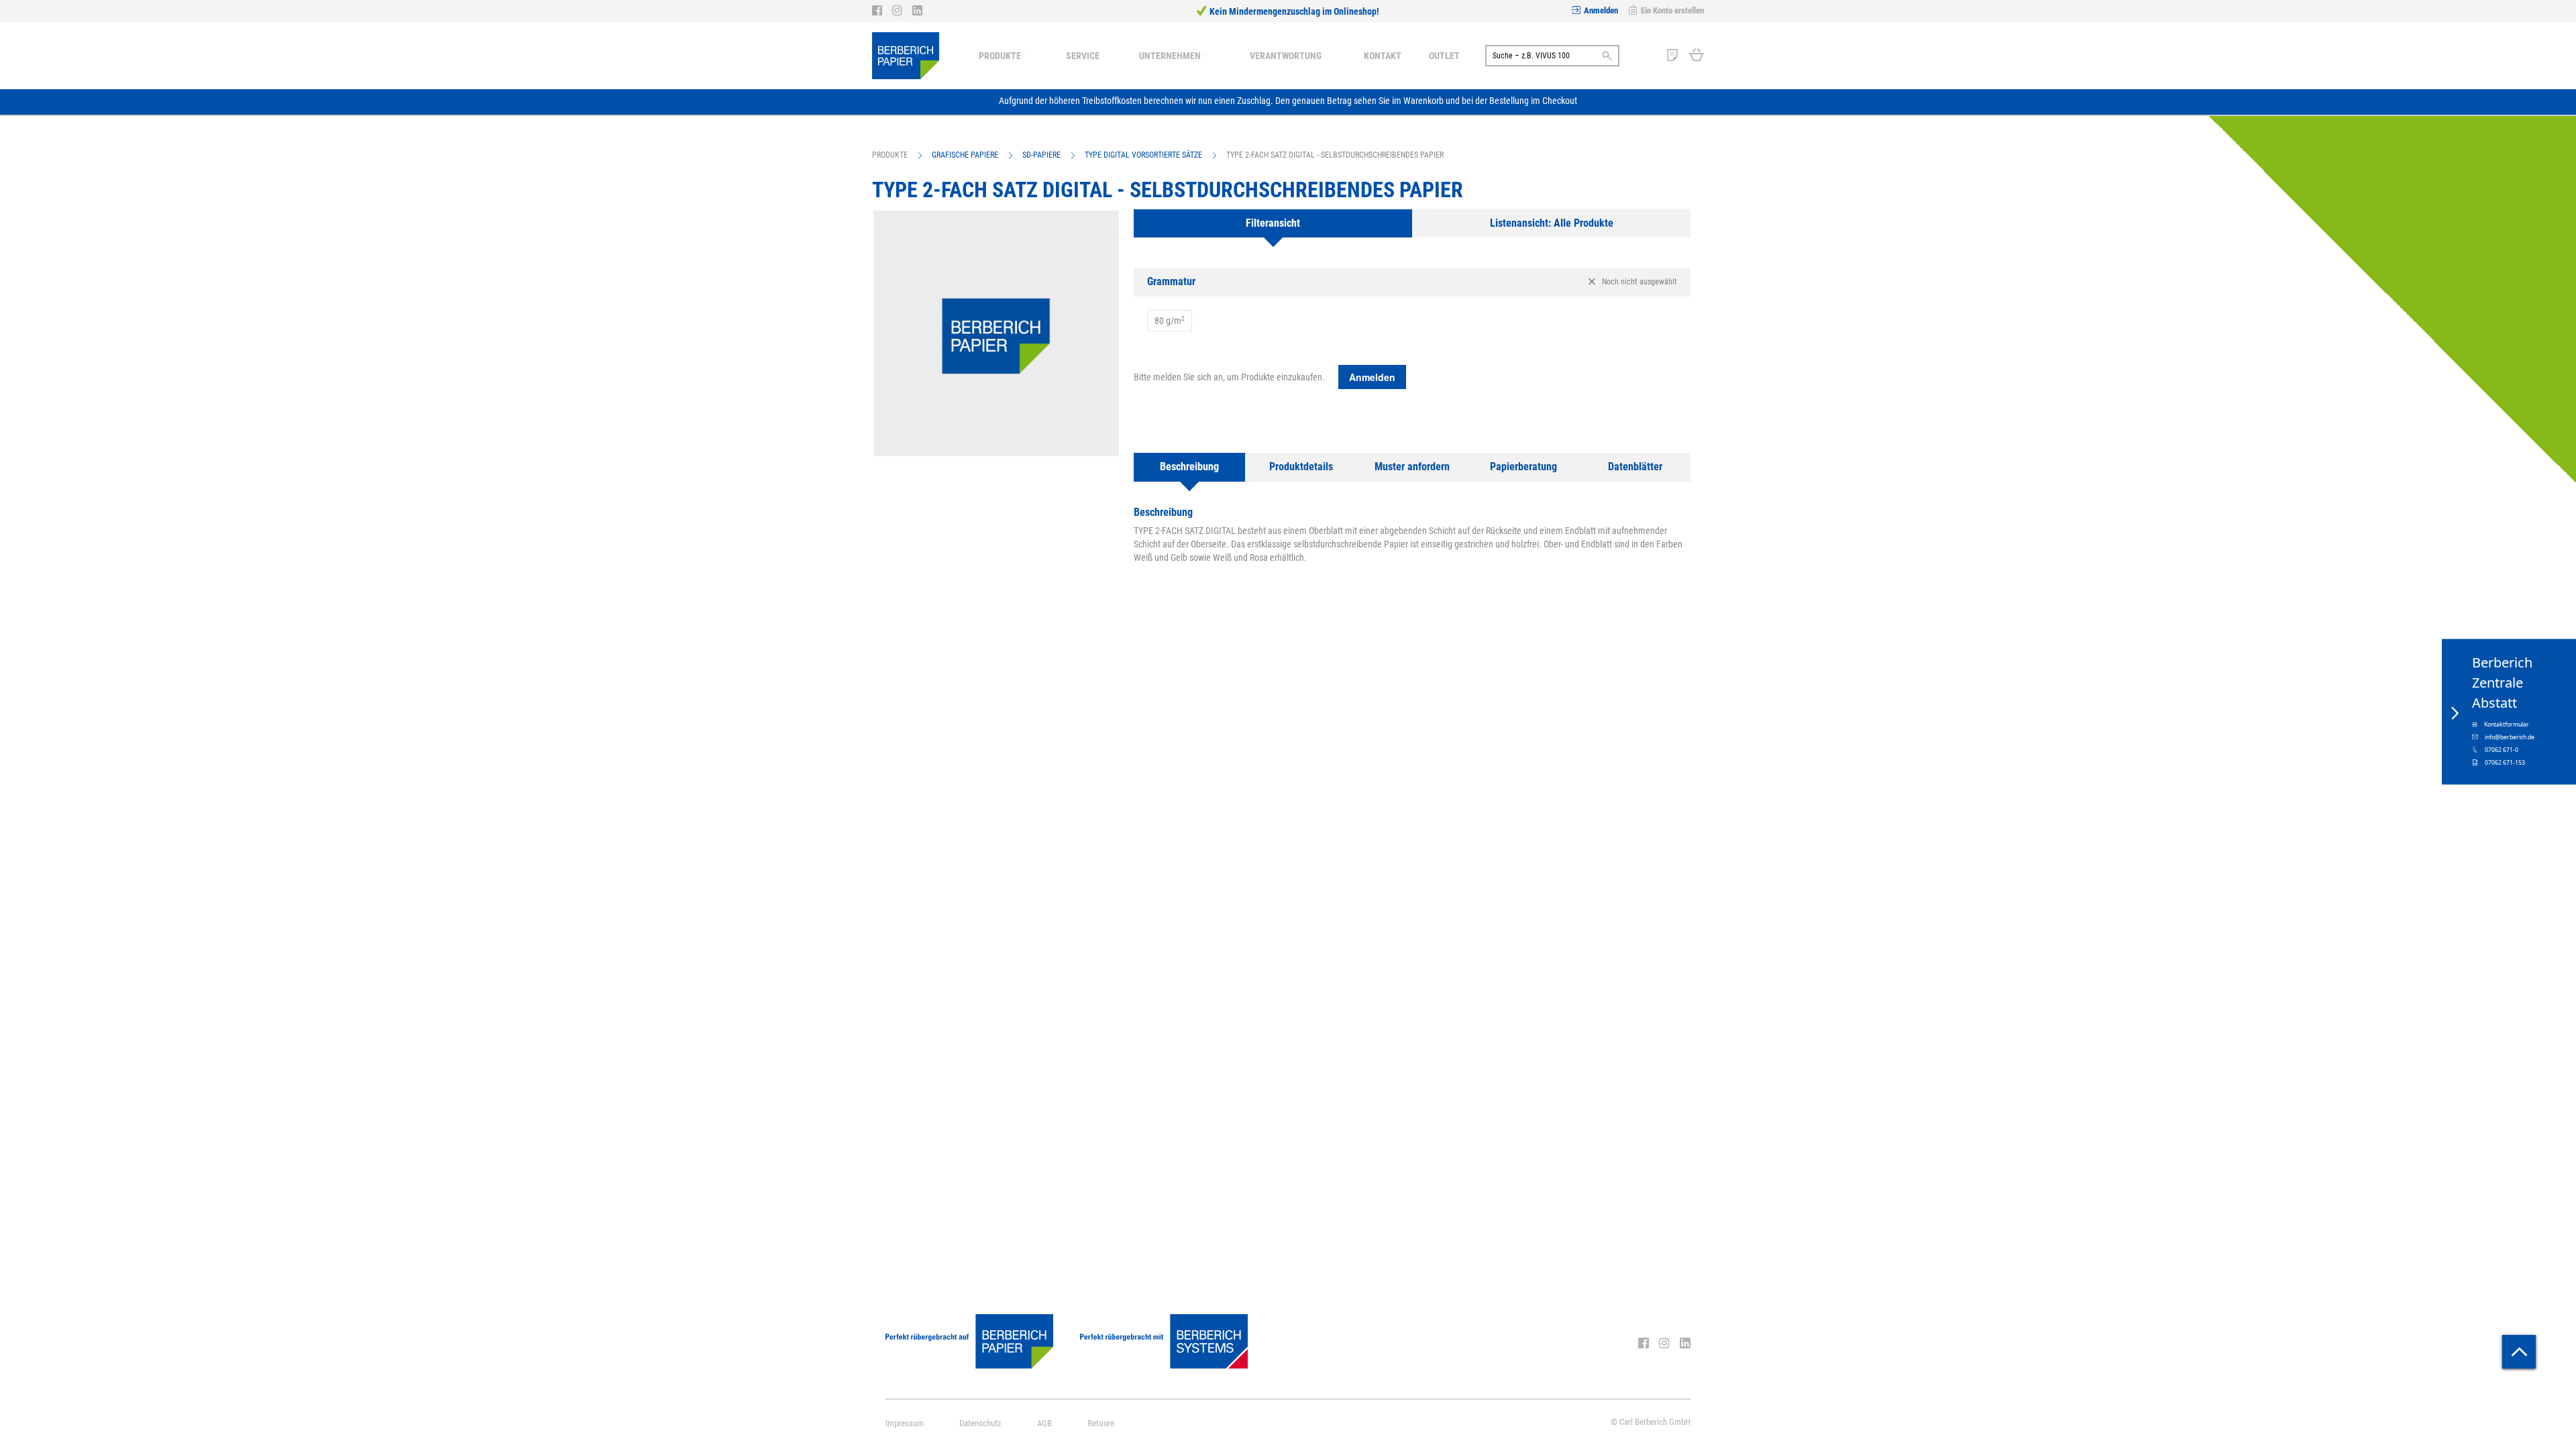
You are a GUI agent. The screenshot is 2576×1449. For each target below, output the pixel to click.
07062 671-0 (2502, 750)
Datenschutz (980, 1423)
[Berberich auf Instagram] (902, 11)
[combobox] (1552, 56)
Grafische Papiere (965, 155)
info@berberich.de (2510, 737)
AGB (1044, 1423)
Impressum (905, 1423)
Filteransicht (1273, 223)
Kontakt (1383, 56)
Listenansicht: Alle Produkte (1552, 223)
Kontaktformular (2507, 724)
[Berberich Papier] (906, 56)
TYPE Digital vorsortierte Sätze (1143, 155)
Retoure (1101, 1423)
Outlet (1444, 56)
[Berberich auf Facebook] (882, 11)
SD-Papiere (1041, 155)
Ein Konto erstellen (1672, 10)
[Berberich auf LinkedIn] (917, 11)
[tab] (1273, 224)
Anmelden (1601, 10)
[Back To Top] (2519, 1352)
